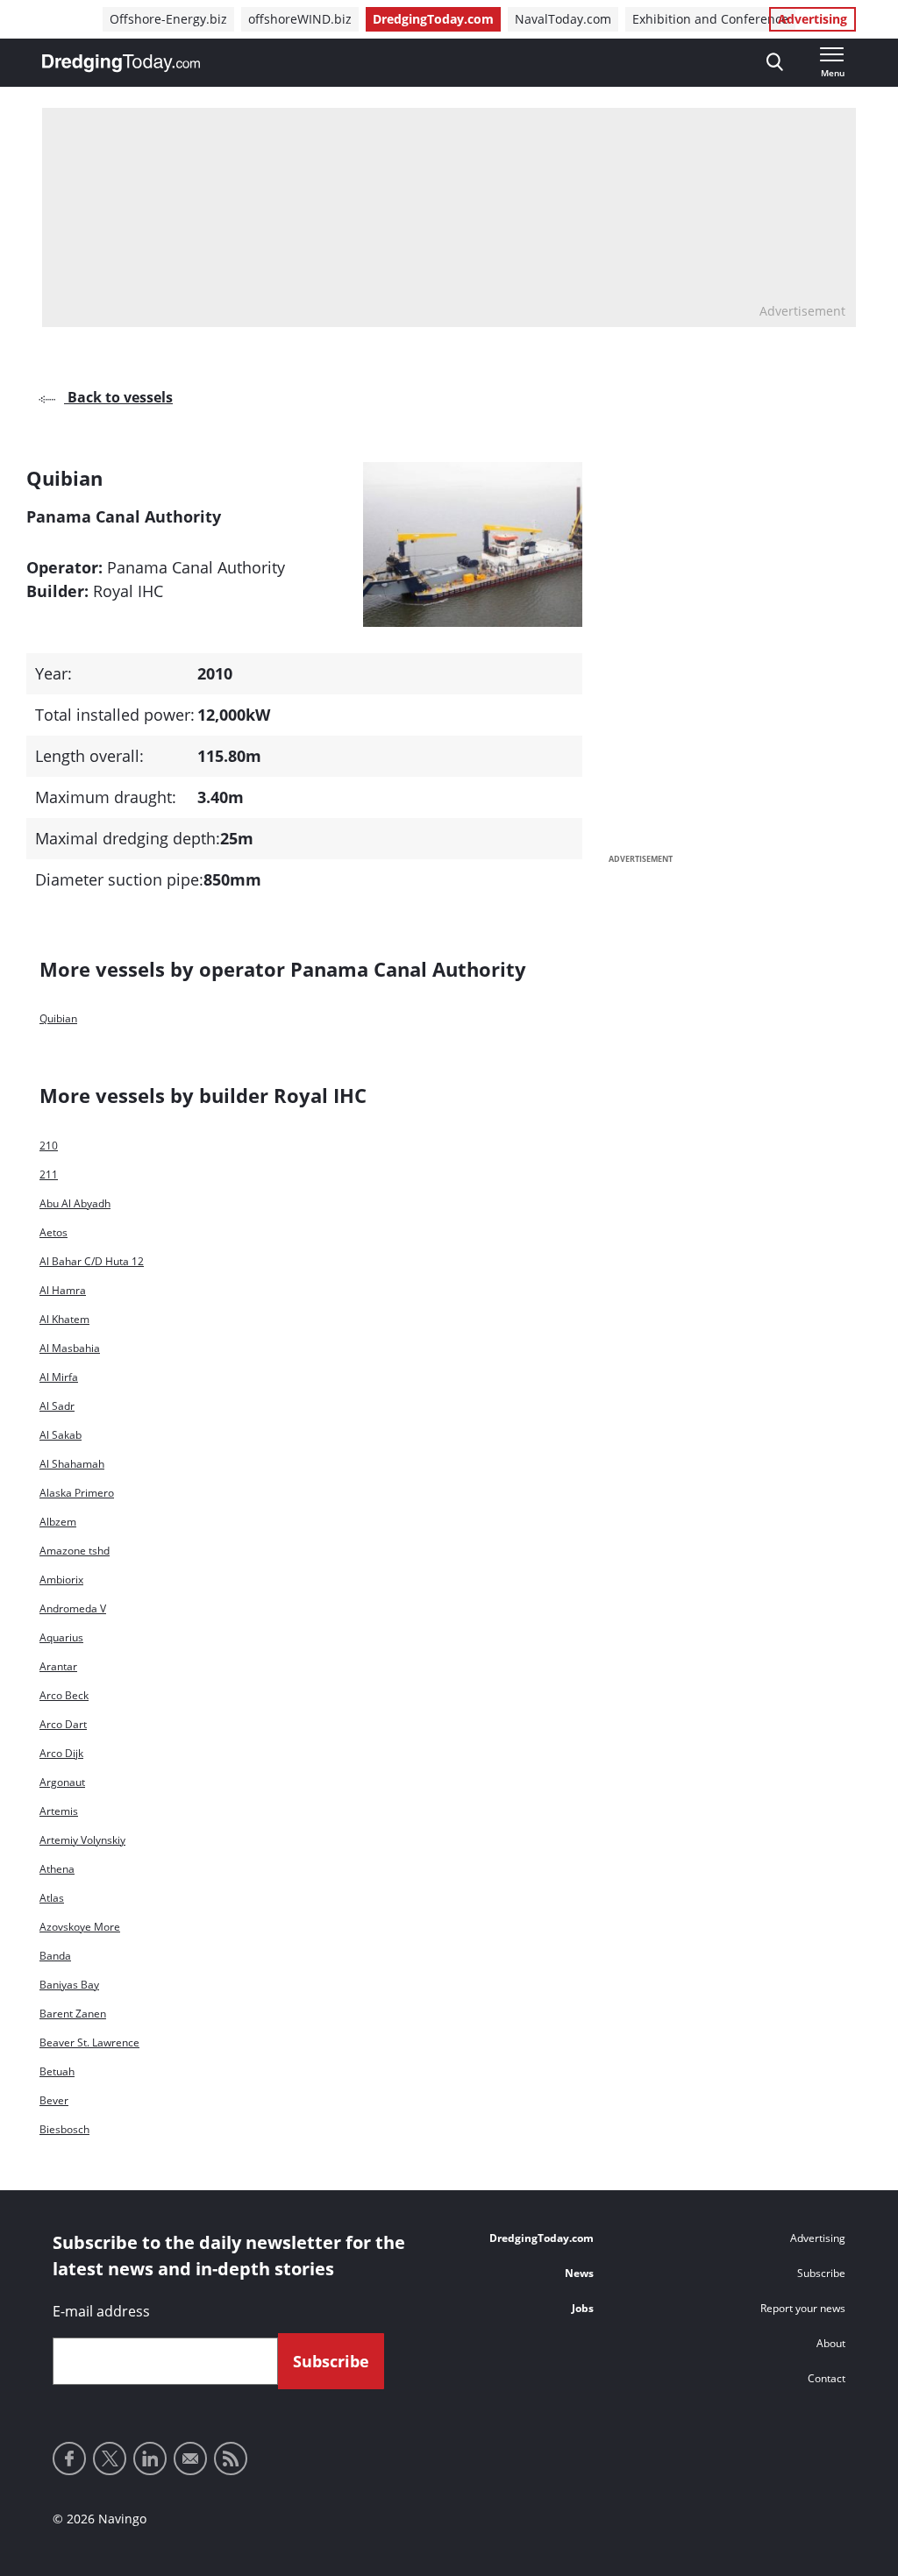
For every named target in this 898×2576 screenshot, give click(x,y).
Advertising (812, 19)
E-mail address (101, 2311)
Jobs (583, 2308)
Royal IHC (128, 591)
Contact (827, 2378)
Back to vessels (118, 397)
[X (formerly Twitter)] (110, 2459)
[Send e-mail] (190, 2459)
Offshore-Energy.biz (168, 19)
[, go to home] (121, 63)
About (831, 2343)
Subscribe (821, 2273)
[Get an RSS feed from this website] (231, 2459)
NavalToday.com (563, 19)
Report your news (803, 2308)
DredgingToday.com (433, 19)
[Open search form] (775, 63)
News (579, 2273)
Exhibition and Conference (710, 19)
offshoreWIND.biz (300, 19)
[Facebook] (69, 2459)
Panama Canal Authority (196, 567)
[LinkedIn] (150, 2459)
